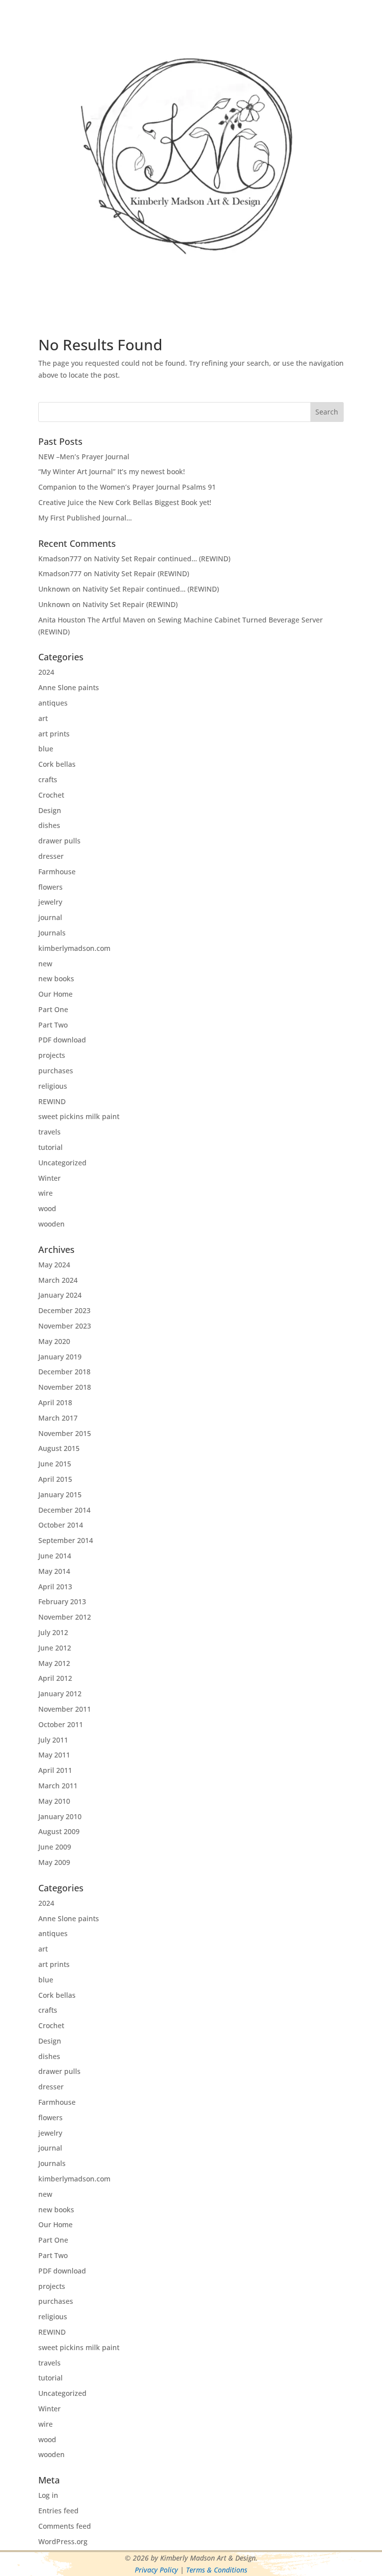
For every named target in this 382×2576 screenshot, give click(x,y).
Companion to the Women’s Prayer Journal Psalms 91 (127, 487)
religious (53, 1086)
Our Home (55, 994)
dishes (49, 825)
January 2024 (60, 1295)
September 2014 (66, 1540)
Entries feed (58, 2511)
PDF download (62, 1040)
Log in (48, 2495)
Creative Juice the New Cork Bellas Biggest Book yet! (125, 502)
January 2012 (60, 1694)
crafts (48, 779)
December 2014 (64, 1510)
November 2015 (65, 1433)
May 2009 (54, 1862)
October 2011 (61, 1724)
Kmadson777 (60, 559)
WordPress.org (63, 2541)
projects (52, 1055)
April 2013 (55, 1587)
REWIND (52, 1101)
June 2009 (55, 1847)
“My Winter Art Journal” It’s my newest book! (112, 471)
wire (46, 1193)
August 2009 (59, 1831)
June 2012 (55, 1648)
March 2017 (58, 1418)
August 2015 (59, 1448)
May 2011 (54, 1755)
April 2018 (55, 1402)
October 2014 (61, 1525)
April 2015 (55, 1479)
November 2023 (65, 1326)
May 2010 (54, 1801)
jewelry (50, 902)
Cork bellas (57, 764)
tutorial (50, 1147)
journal (50, 917)
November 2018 (65, 1387)
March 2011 (58, 1786)
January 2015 (60, 1494)
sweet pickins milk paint (79, 1116)
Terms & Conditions (217, 2570)
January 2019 (60, 1357)
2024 (46, 672)
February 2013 (62, 1601)
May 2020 (54, 1341)
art (43, 718)
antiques (53, 703)
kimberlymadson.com (74, 948)
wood (47, 1208)
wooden (51, 1224)
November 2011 (65, 1709)
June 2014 (55, 1556)
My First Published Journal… (85, 518)
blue (46, 749)
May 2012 (54, 1663)
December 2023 (64, 1310)
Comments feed (65, 2526)
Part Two (53, 1025)
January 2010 (60, 1816)
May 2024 (54, 1265)
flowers (50, 887)
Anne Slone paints (69, 687)
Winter (49, 1178)
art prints (54, 734)
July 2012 (53, 1632)
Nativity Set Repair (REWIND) (142, 573)
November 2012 (65, 1617)
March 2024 (58, 1280)
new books (56, 979)
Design (50, 810)
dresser (51, 856)
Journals (52, 933)
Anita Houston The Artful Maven (92, 620)
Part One (53, 1009)
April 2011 (55, 1770)
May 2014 (54, 1571)
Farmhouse (57, 872)
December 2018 (64, 1372)
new (45, 964)
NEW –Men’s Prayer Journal (84, 457)
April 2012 (55, 1678)
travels (49, 1132)
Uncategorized (62, 1163)
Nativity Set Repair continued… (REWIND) (162, 559)
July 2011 (53, 1740)
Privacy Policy (156, 2570)
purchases (56, 1071)
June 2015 (55, 1464)
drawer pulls (59, 841)
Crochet (51, 795)
